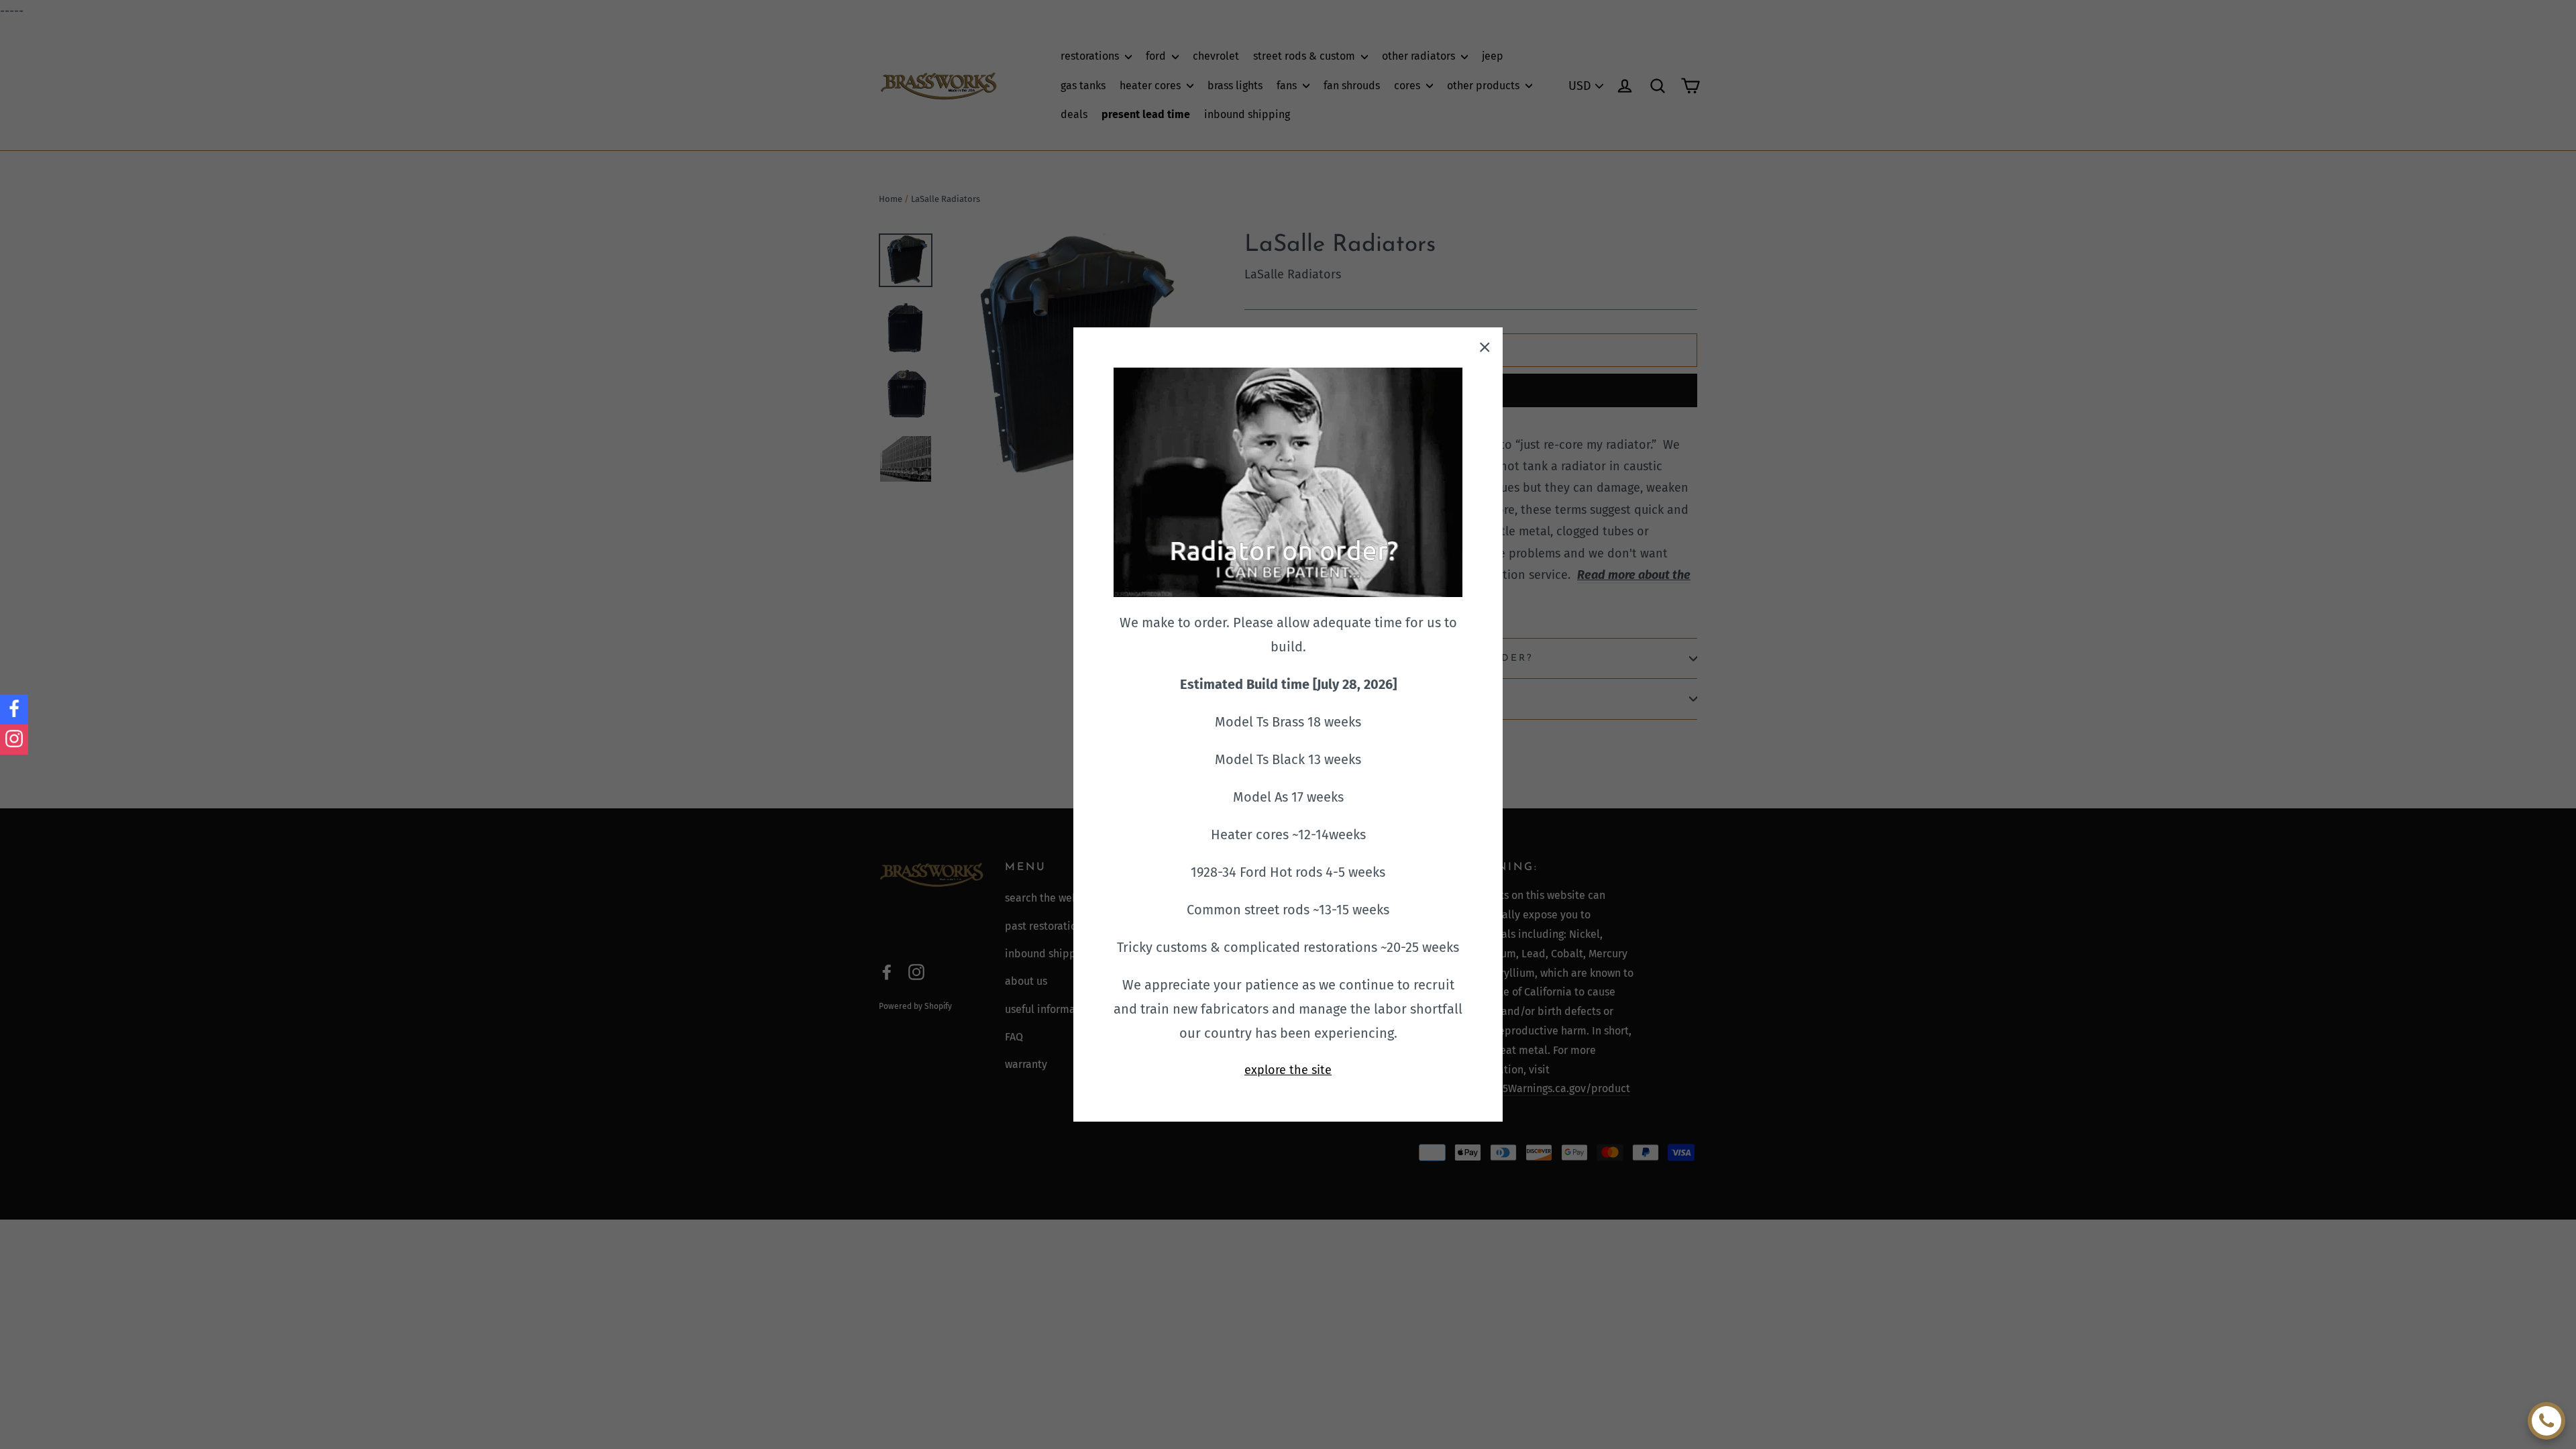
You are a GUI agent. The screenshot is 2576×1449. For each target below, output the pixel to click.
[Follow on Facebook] (14, 709)
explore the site (1288, 1070)
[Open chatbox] (2546, 1421)
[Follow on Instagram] (14, 740)
